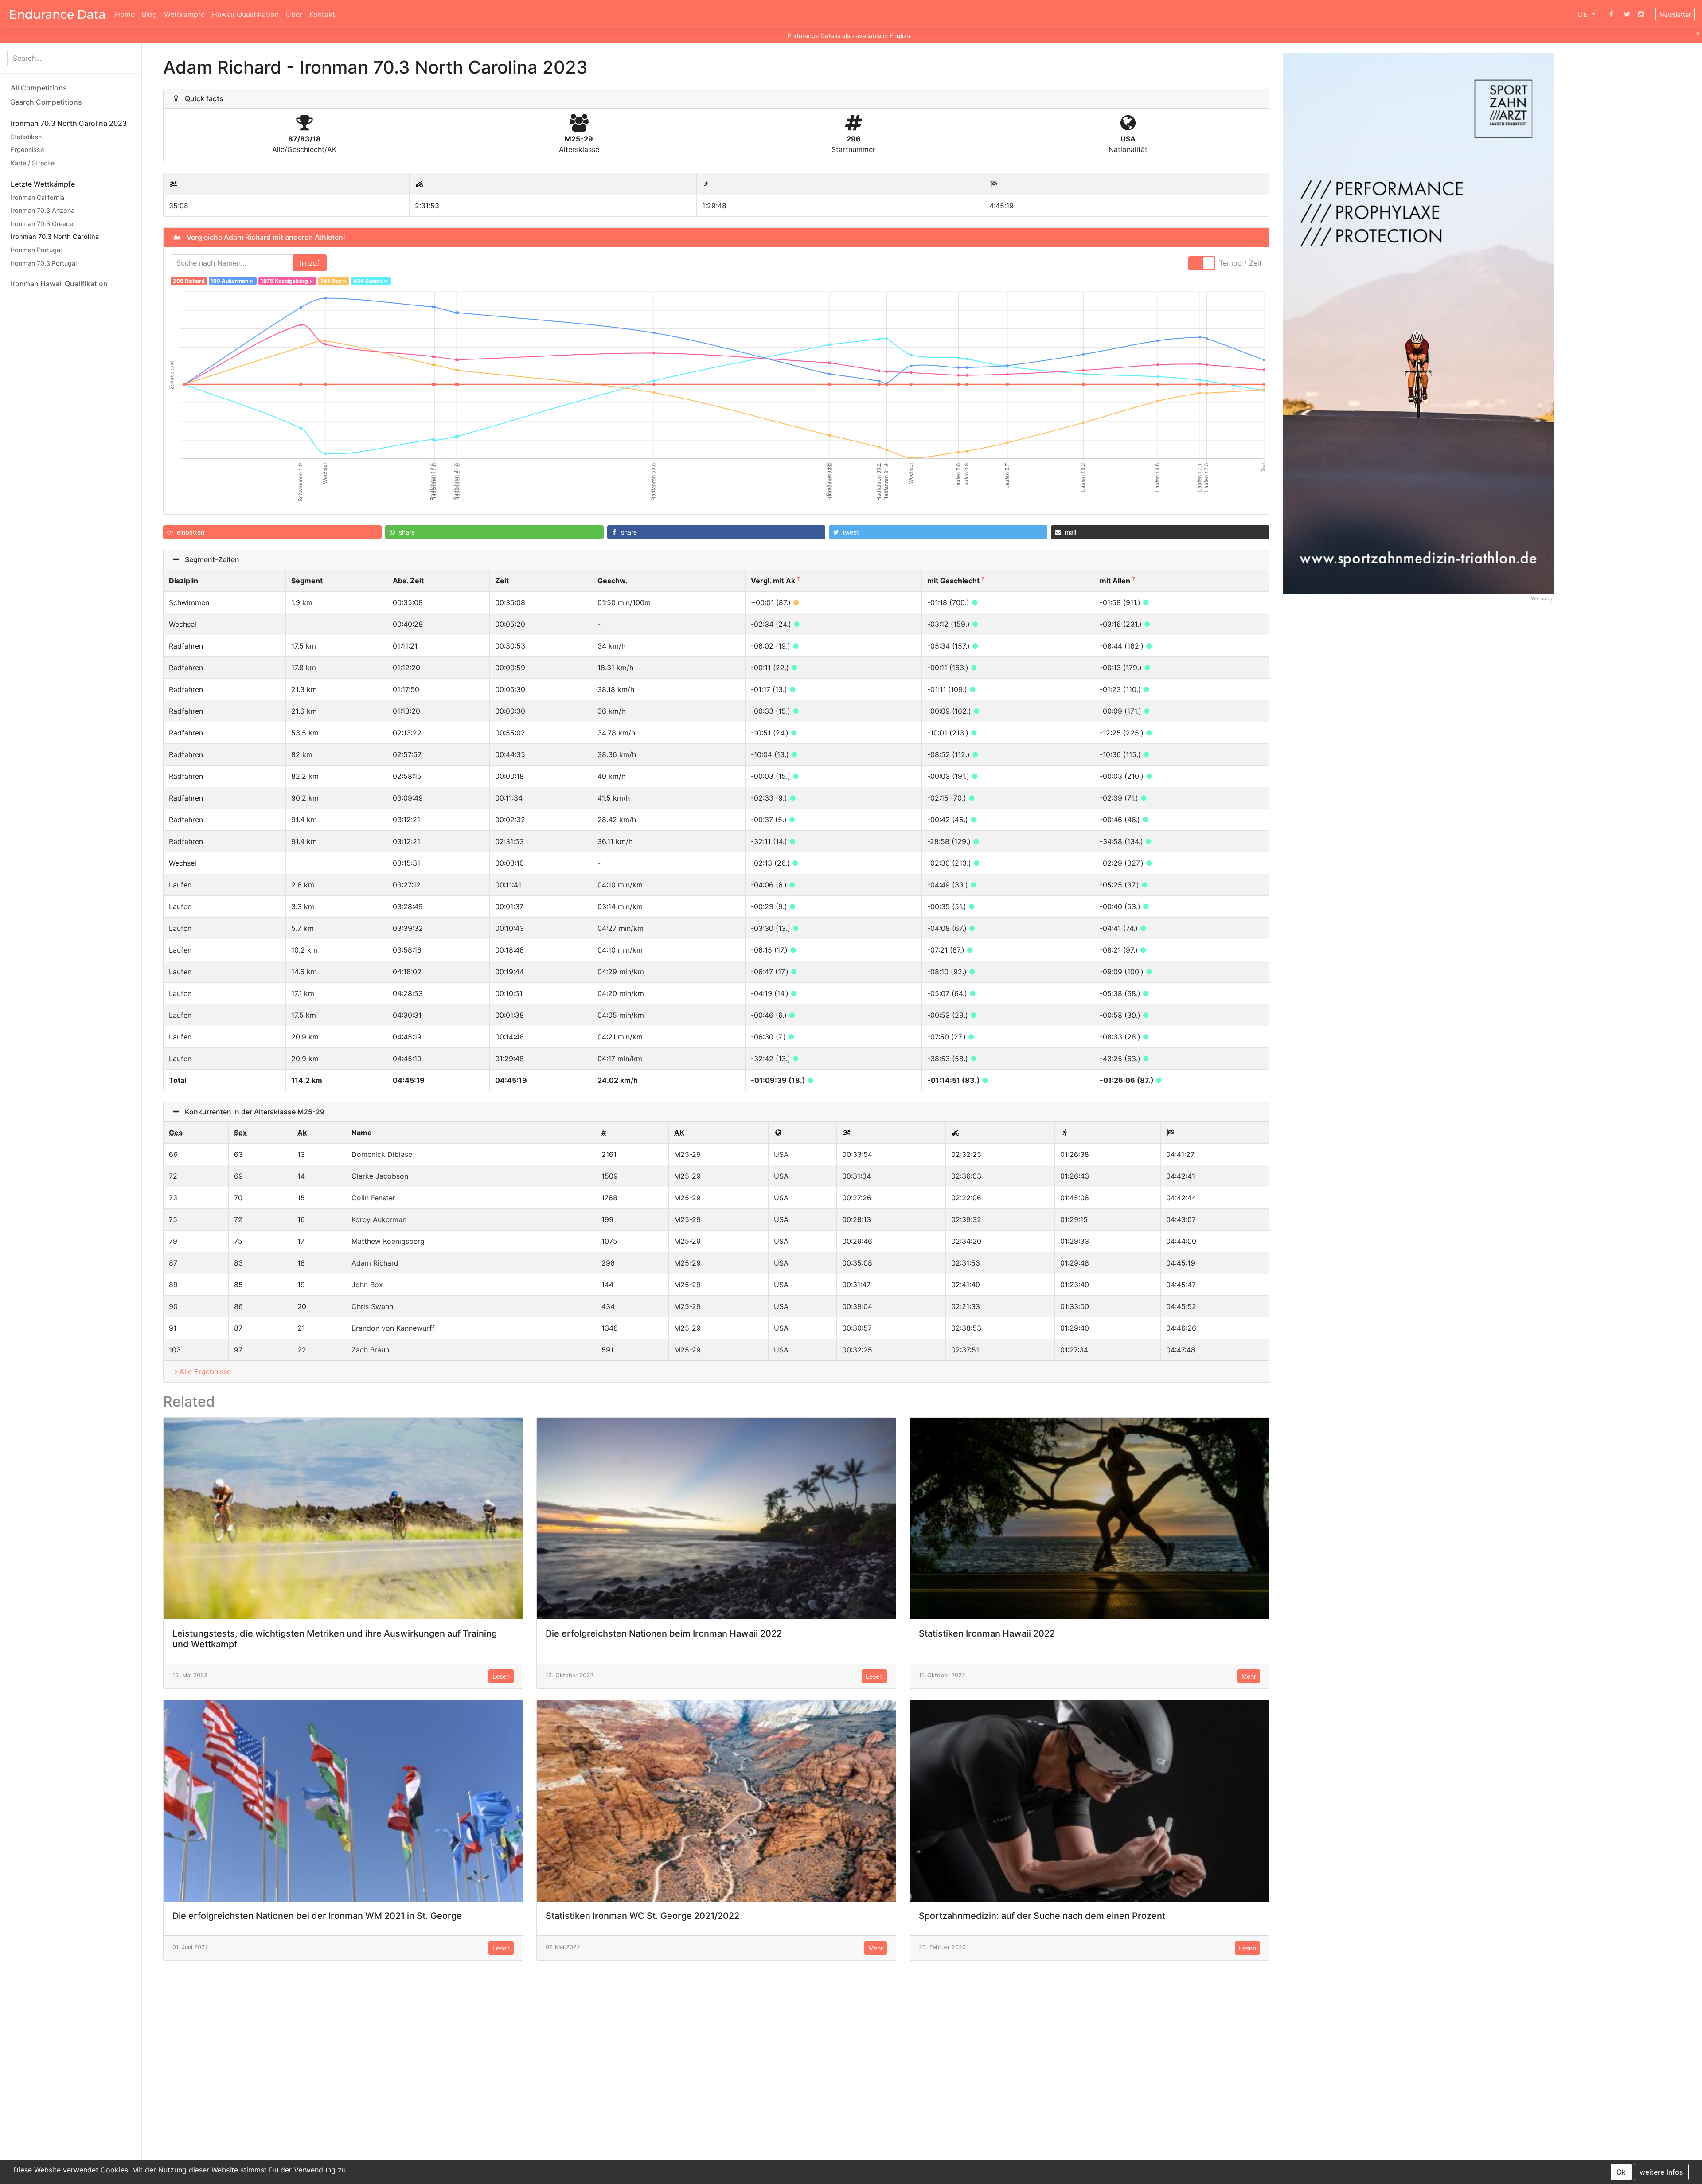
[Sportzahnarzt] (1418, 323)
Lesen (501, 1676)
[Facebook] (1611, 14)
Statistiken (26, 137)
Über (294, 14)
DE (1584, 14)
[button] (272, 532)
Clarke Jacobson (380, 1176)
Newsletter (1675, 14)
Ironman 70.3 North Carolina (55, 237)
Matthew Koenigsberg (388, 1241)
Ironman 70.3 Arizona (43, 210)
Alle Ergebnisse (205, 1371)
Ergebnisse (27, 150)
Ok (1621, 2172)
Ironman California (37, 197)
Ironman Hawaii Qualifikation (59, 284)
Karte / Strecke (33, 163)
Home (125, 14)
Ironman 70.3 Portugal (44, 263)
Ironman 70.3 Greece (42, 224)
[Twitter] (1627, 14)
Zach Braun (370, 1350)
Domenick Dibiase (382, 1154)
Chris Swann (372, 1306)
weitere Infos (1661, 2172)
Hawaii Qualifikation (245, 14)
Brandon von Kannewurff (393, 1328)
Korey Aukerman (379, 1219)
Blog (149, 14)
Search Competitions (46, 102)
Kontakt (322, 14)
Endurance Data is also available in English (849, 36)
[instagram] (1641, 14)
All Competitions (39, 88)
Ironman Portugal (36, 250)
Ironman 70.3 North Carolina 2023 (69, 123)
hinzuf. (310, 263)
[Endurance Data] (57, 14)
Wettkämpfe (184, 14)
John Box (367, 1285)
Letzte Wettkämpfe (43, 184)
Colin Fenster (373, 1198)
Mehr (1249, 1676)
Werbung (1542, 598)
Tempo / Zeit (1240, 263)
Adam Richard (375, 1263)
